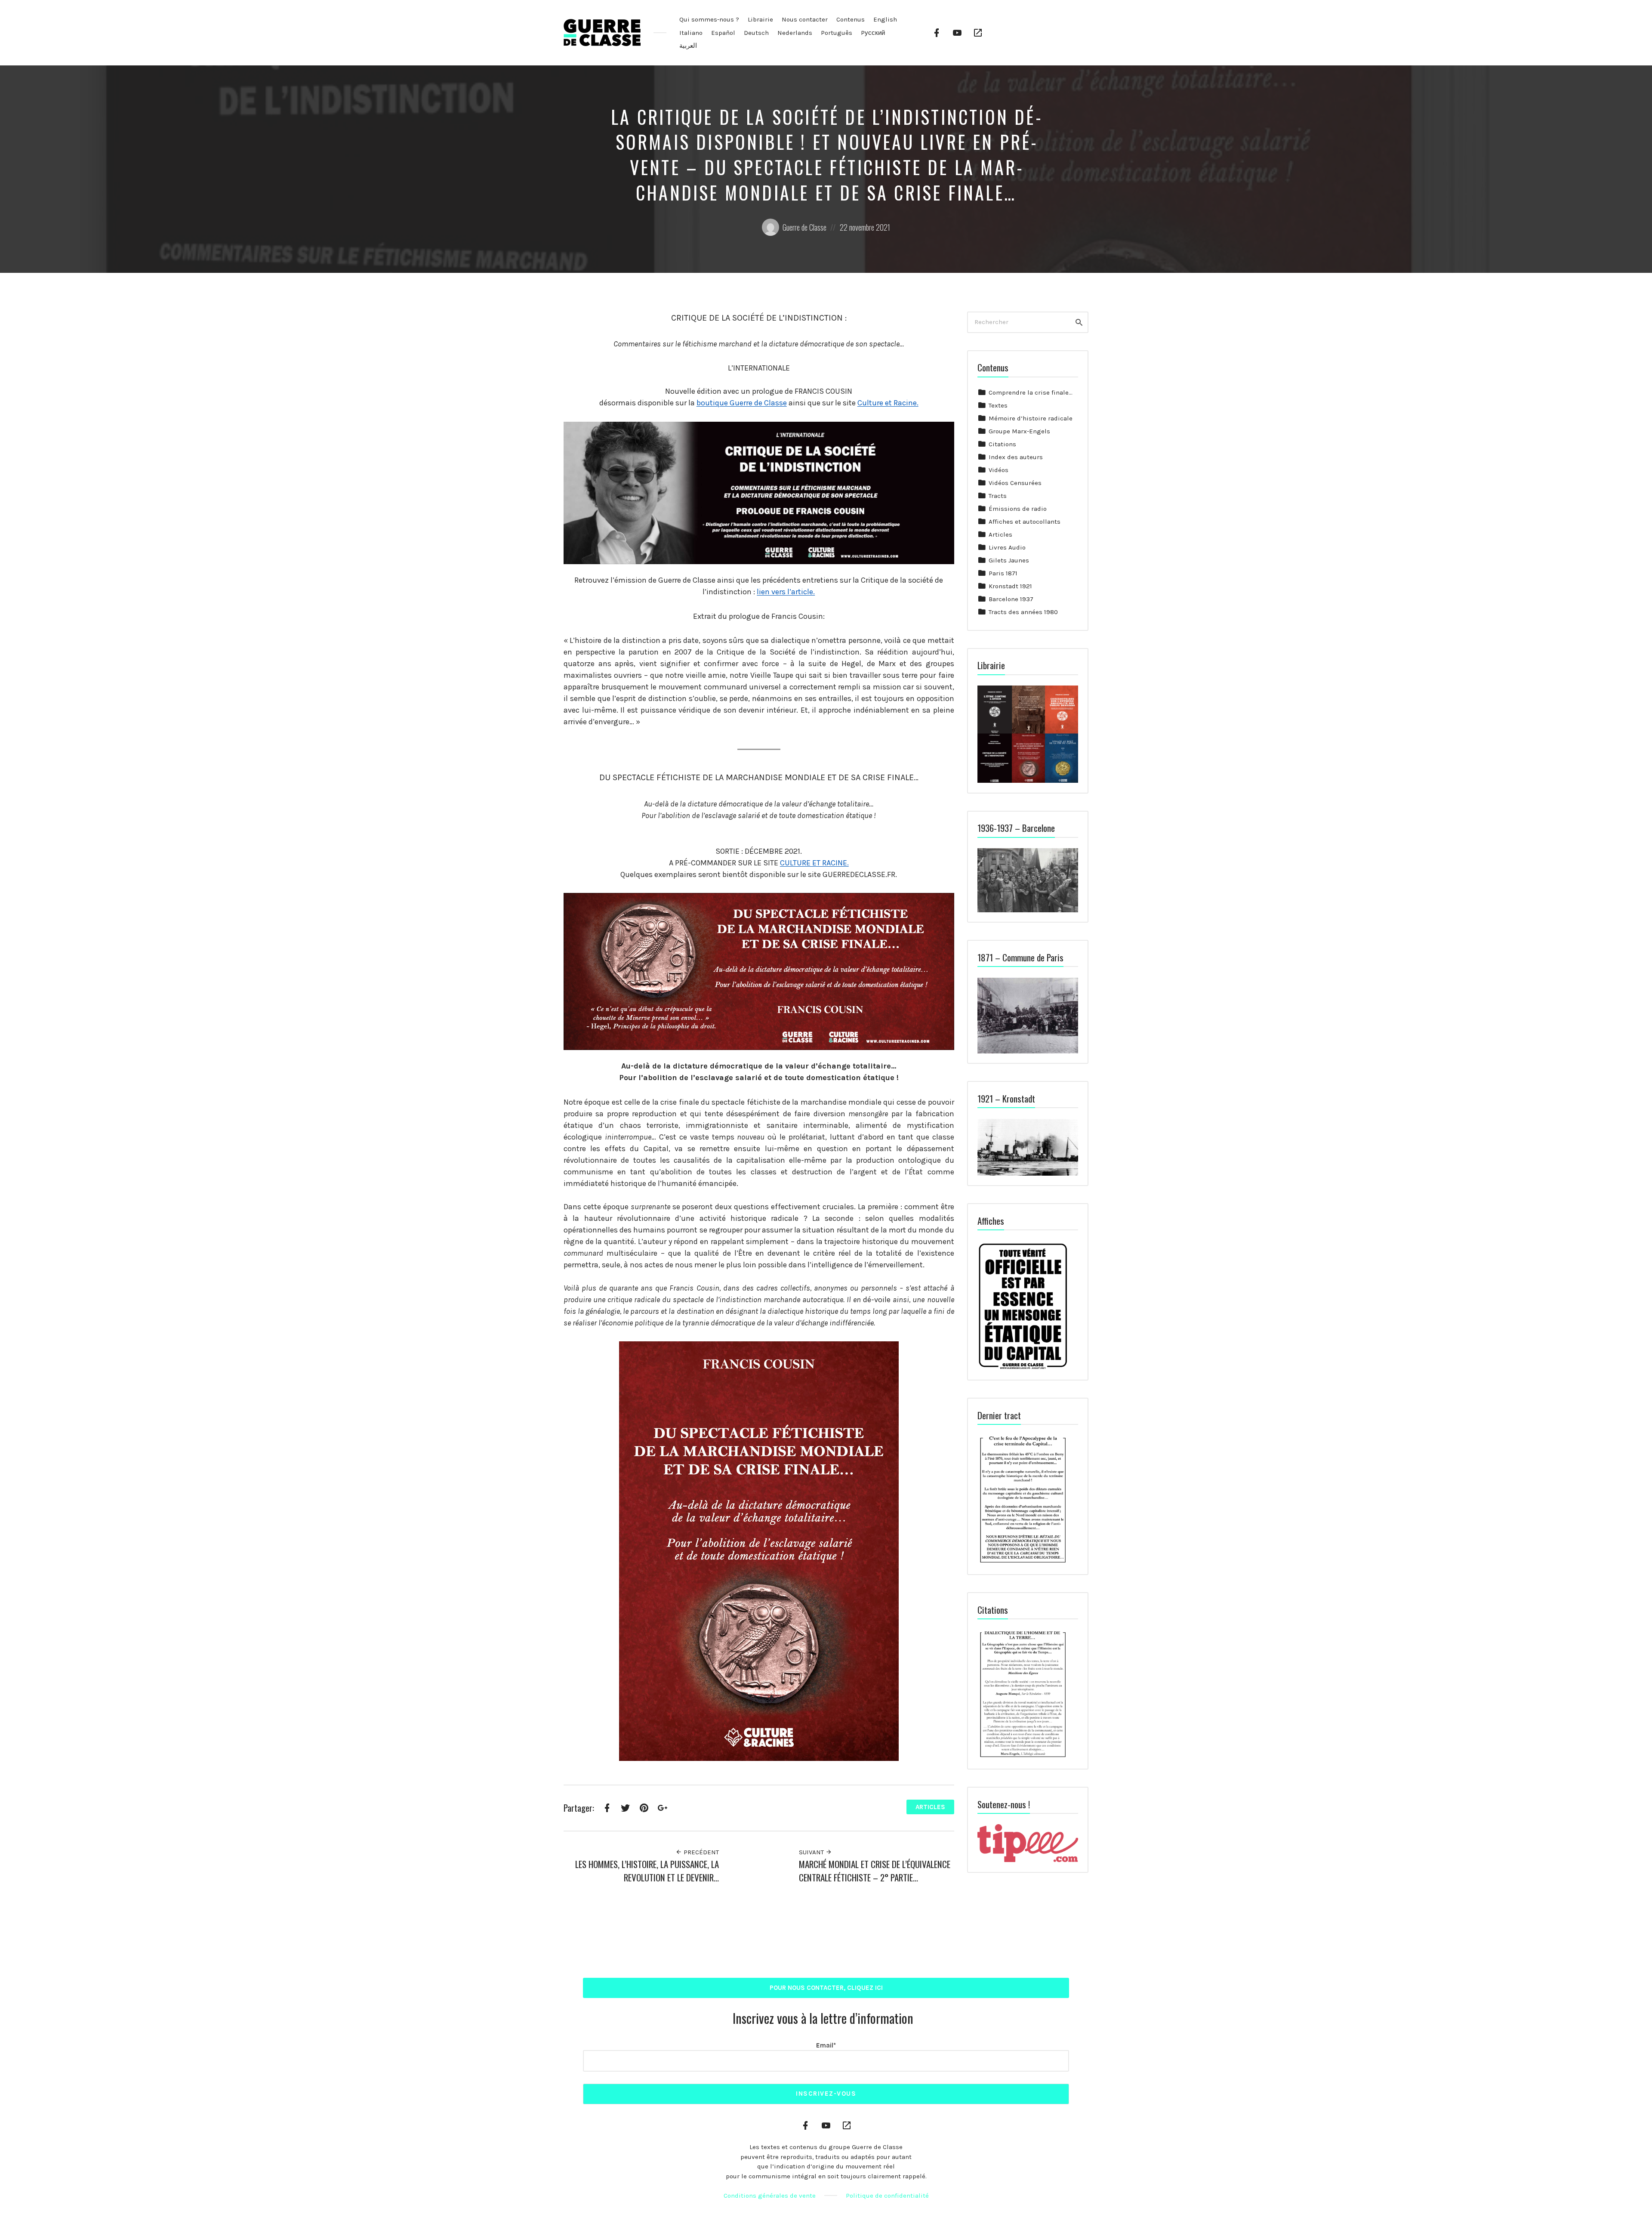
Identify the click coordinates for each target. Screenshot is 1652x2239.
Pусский (873, 33)
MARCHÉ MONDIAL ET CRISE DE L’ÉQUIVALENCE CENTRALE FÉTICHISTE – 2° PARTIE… (875, 1871)
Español (723, 33)
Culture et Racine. (888, 403)
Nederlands (795, 33)
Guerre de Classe (804, 227)
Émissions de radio (1018, 509)
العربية (688, 46)
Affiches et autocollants (1025, 522)
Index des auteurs (1016, 457)
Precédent (700, 1852)
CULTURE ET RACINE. (814, 863)
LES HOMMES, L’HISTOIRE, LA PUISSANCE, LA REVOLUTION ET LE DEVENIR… (647, 1871)
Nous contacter (805, 19)
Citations (1002, 444)
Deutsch (756, 33)
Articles (930, 1807)
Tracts (998, 496)
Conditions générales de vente (770, 2196)
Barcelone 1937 (1011, 599)
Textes (998, 405)
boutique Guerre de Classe (742, 403)
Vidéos (999, 470)
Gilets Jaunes (1009, 560)
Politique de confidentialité (887, 2196)
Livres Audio (1007, 547)
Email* (826, 2045)
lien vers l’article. (786, 592)
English (885, 19)
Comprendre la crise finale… (1031, 392)
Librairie (760, 19)
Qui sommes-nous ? (709, 19)
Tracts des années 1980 (1023, 612)
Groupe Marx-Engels (1019, 431)
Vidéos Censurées (1015, 483)
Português (837, 33)
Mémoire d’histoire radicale (1031, 418)
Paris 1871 (1003, 573)
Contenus (851, 19)
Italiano (691, 33)
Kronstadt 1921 (1010, 586)
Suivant (812, 1852)
